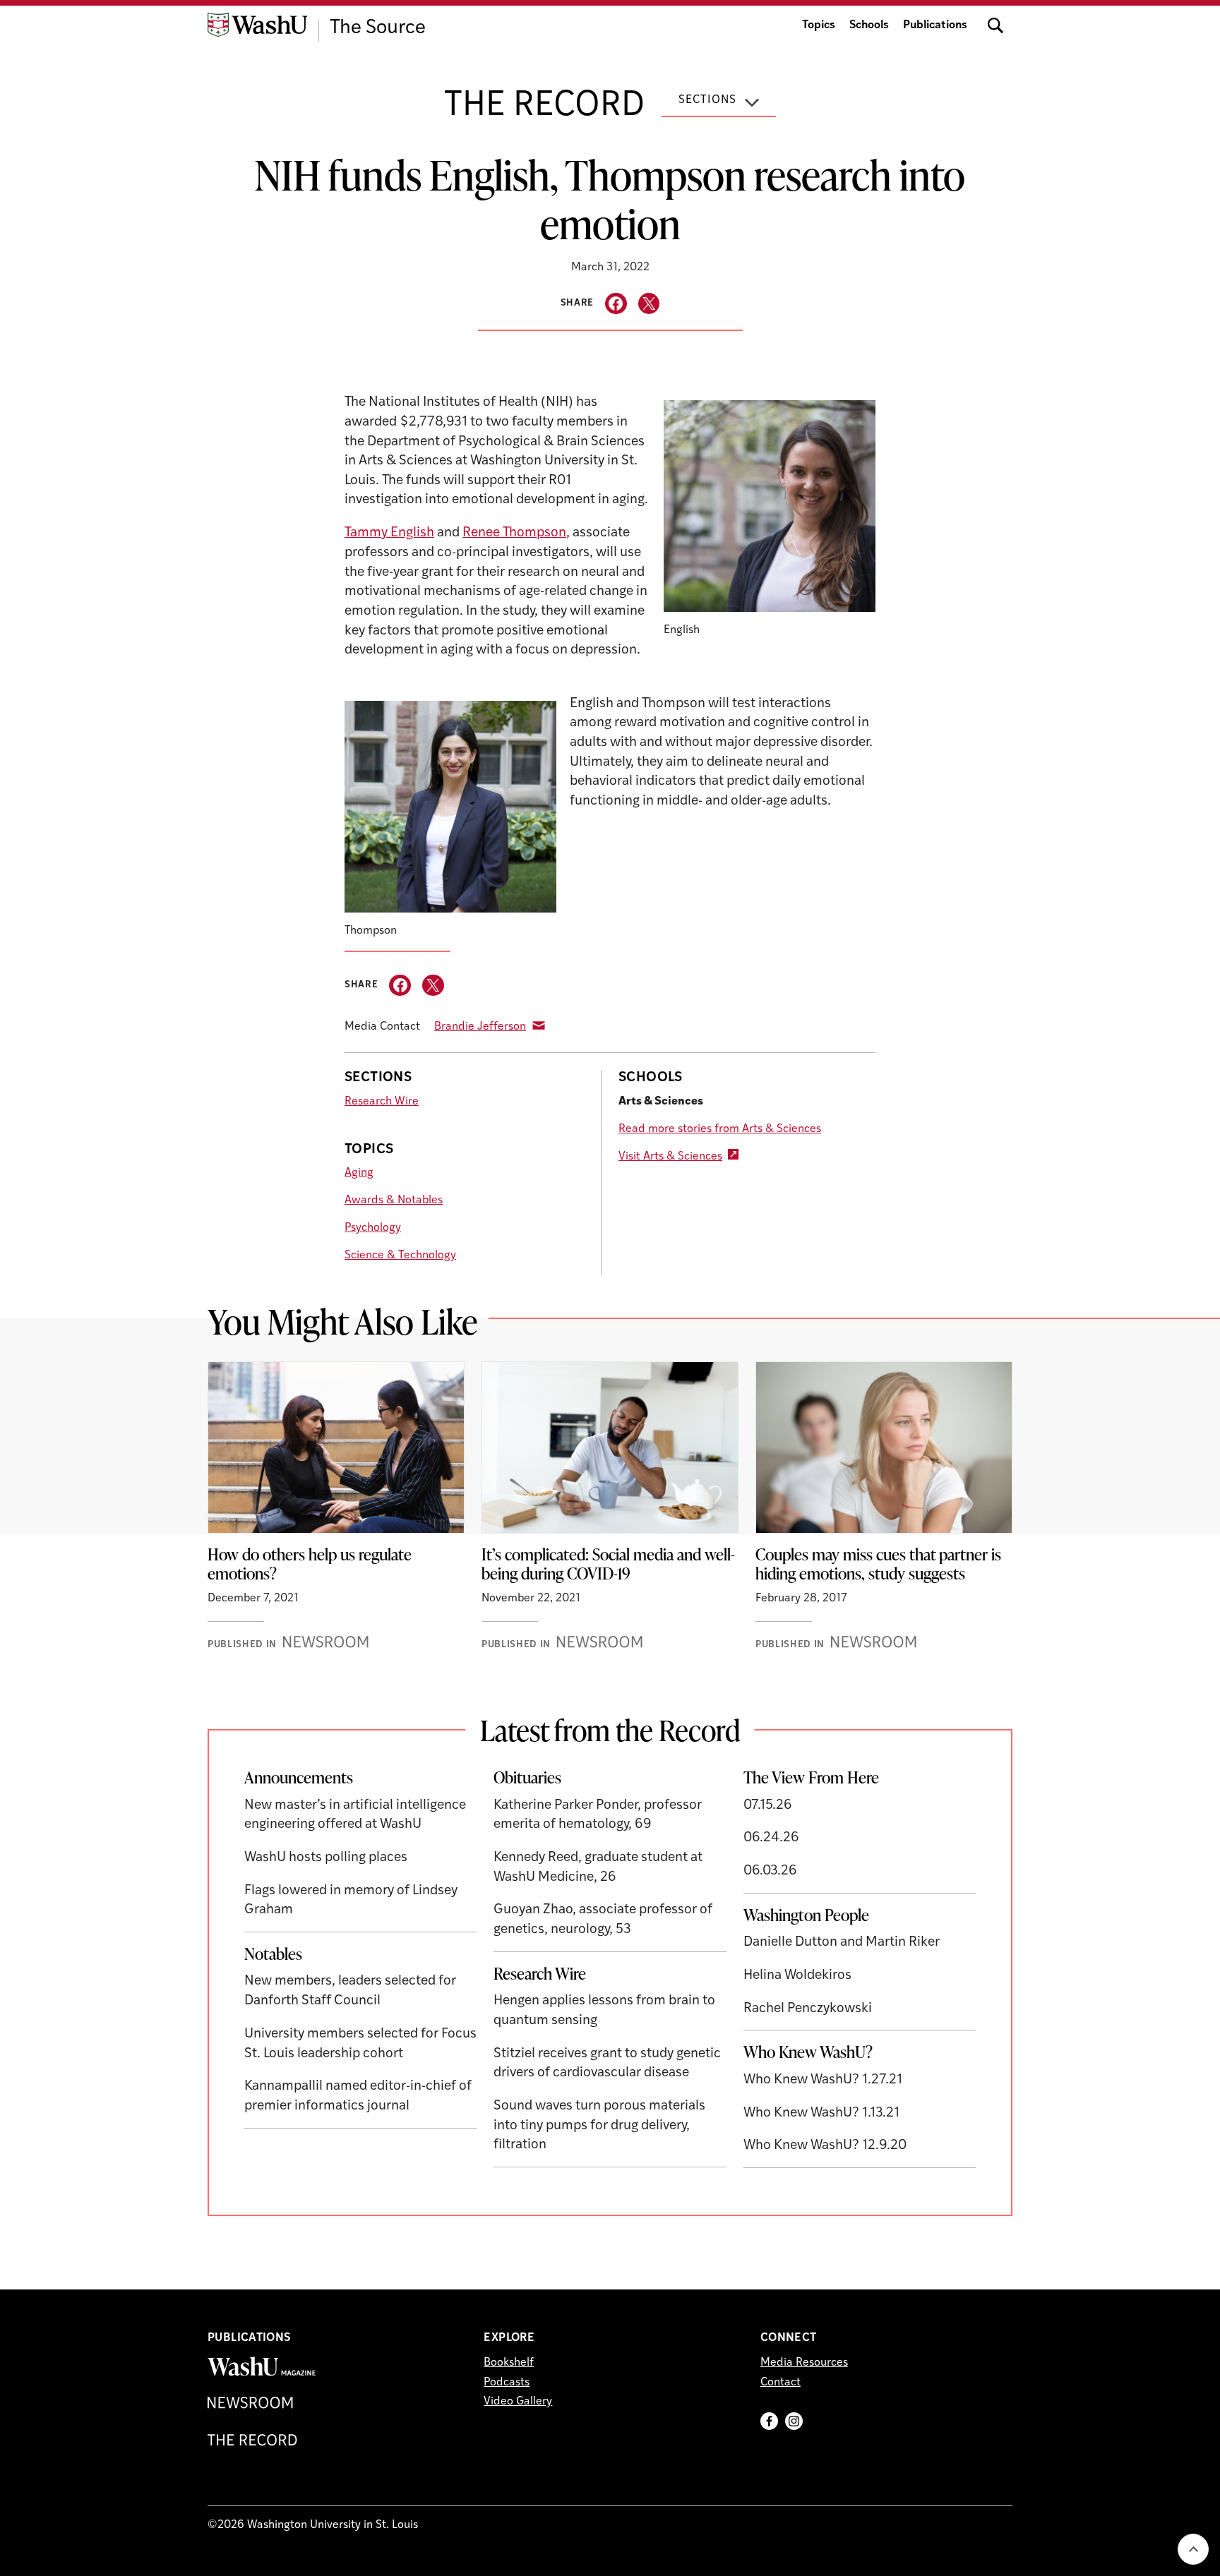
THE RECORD (544, 107)
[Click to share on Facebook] (616, 304)
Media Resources (804, 2363)
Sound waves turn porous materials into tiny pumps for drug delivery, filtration (599, 2126)
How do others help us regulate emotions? (310, 1564)
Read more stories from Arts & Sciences (720, 1129)
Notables (273, 1954)
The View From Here (811, 1777)
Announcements (299, 1777)
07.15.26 (768, 1806)
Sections (707, 100)
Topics (819, 25)
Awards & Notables (394, 1200)
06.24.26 (771, 1838)
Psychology (373, 1228)
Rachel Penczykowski (808, 2009)
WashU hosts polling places (326, 1858)
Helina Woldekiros (797, 1976)
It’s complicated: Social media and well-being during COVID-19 (608, 1564)
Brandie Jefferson (480, 1027)
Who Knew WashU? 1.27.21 (823, 2080)
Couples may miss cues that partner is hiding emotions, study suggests (878, 1564)
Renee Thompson (514, 533)
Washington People (806, 1915)
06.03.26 (770, 1871)
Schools (869, 25)
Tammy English (389, 533)
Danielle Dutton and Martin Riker (842, 1943)
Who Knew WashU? (808, 2052)
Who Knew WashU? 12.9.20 (825, 2146)
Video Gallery (518, 2402)
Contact (781, 2383)
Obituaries (527, 1777)
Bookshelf (509, 2363)
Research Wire (382, 1102)
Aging (359, 1173)
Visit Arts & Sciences (670, 1157)
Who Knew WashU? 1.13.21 (821, 2113)
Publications (935, 25)
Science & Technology (400, 1256)
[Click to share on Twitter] (649, 304)
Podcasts (507, 2383)
